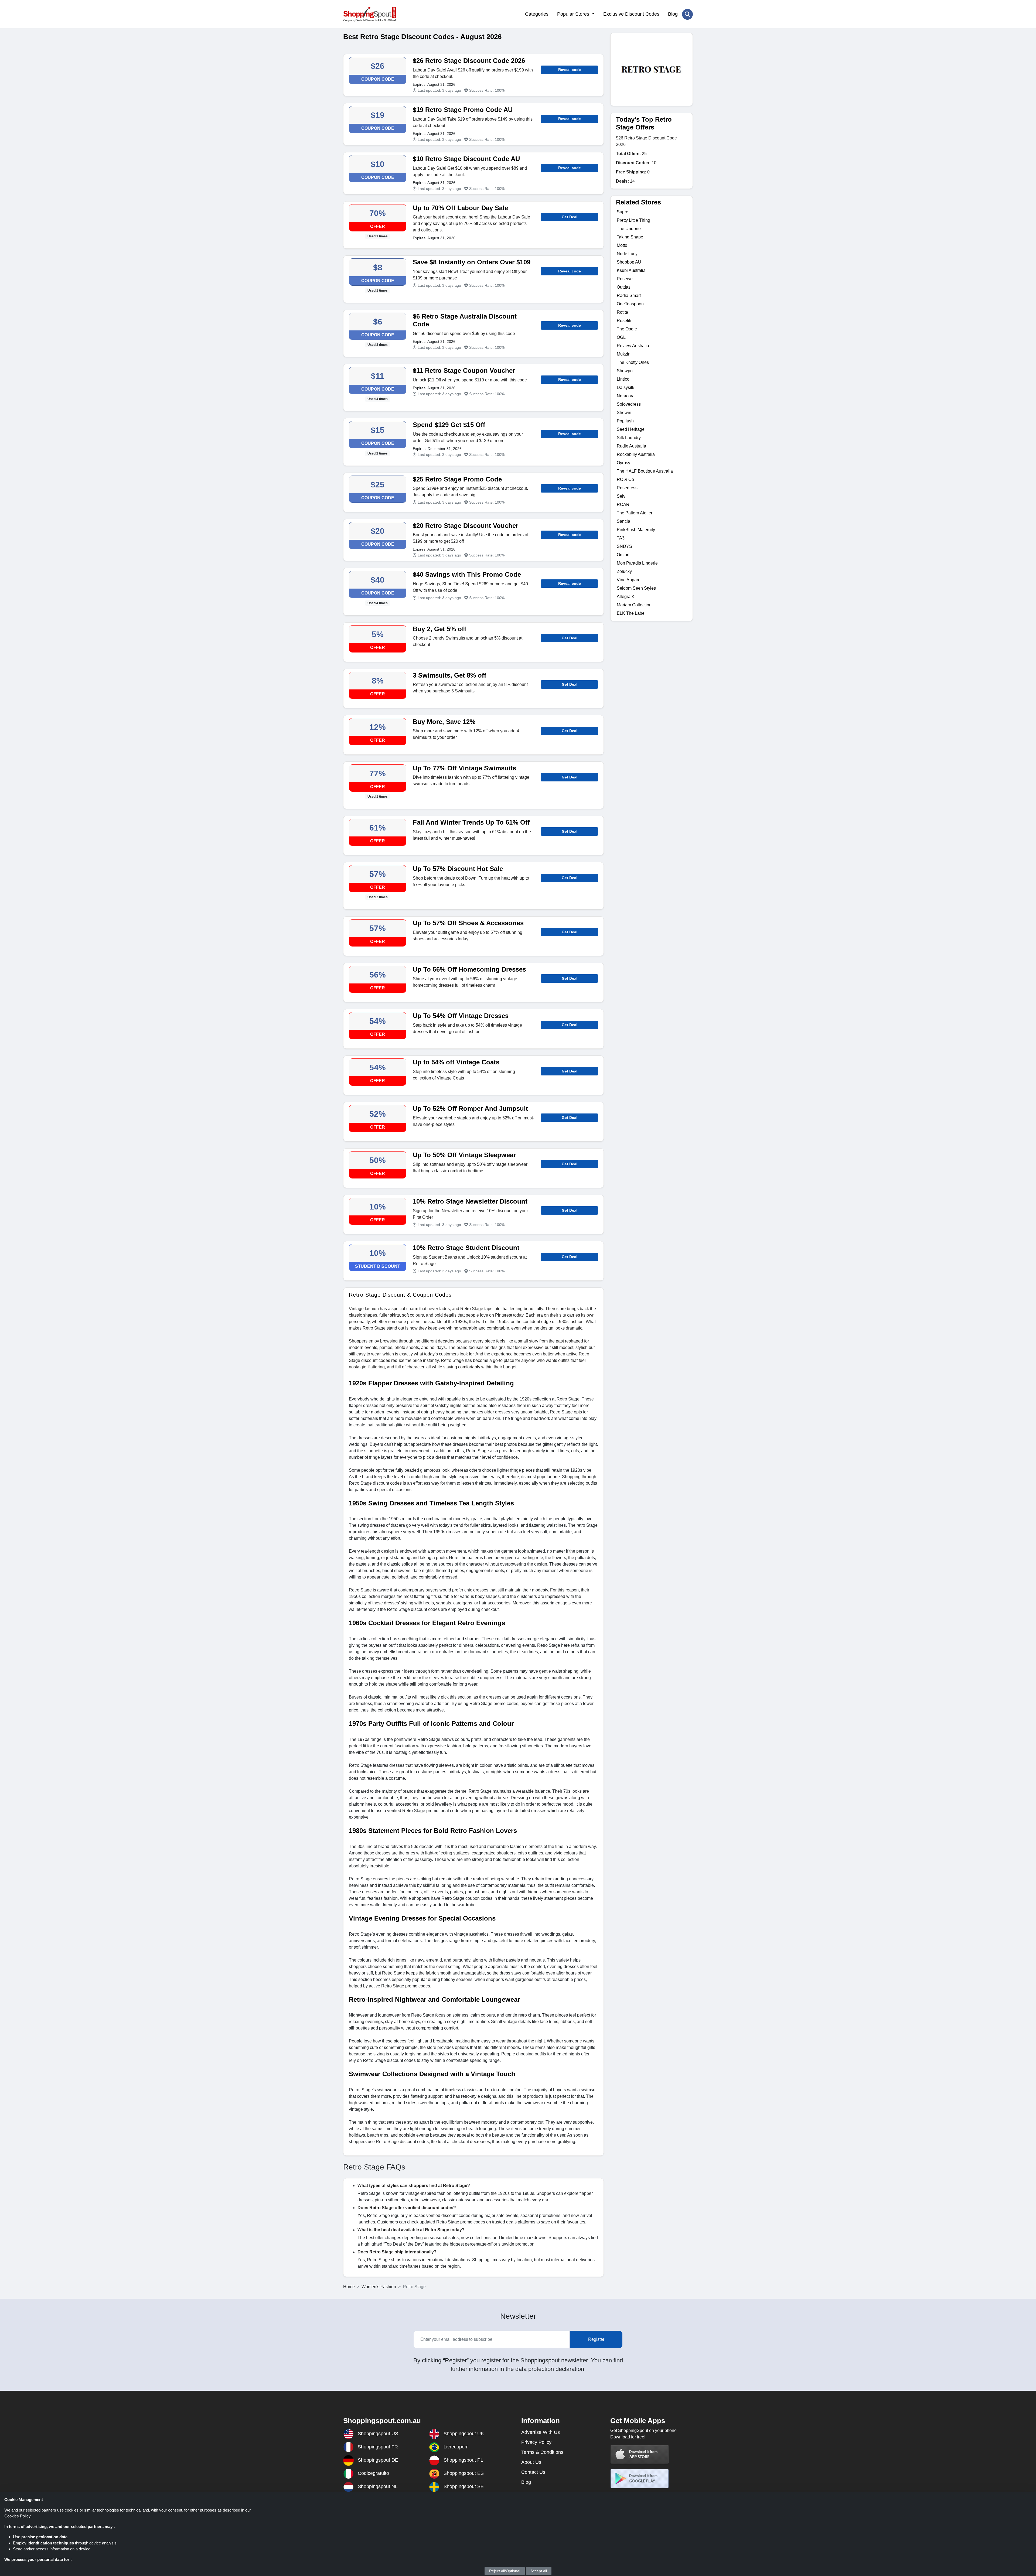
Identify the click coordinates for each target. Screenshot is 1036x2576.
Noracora (626, 396)
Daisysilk (626, 387)
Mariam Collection (634, 605)
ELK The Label (631, 613)
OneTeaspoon (630, 304)
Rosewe (625, 279)
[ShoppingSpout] (369, 14)
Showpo (625, 371)
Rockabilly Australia (636, 454)
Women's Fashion (379, 2287)
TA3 (621, 538)
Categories (537, 14)
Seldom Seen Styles (636, 588)
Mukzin (624, 354)
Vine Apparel (629, 580)
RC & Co (625, 479)
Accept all (539, 2571)
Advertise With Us (541, 2432)
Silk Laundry (629, 438)
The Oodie (627, 329)
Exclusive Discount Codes (631, 14)
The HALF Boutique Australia (645, 471)
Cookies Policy (17, 2516)
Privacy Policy (536, 2442)
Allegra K (626, 597)
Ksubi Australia (631, 270)
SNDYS (624, 546)
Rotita (622, 312)
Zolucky (624, 571)
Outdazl (624, 287)
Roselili (624, 321)
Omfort (623, 555)
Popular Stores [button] (574, 14)
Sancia (623, 521)
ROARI (624, 505)
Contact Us (533, 2472)
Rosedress (627, 488)
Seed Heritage (631, 429)
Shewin (624, 413)
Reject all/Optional (505, 2571)
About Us (531, 2462)
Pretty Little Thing (633, 220)
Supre (623, 212)
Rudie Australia (631, 446)
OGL (621, 337)
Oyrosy (623, 463)
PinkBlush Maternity (636, 530)
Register (596, 2339)
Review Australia (633, 346)
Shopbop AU (629, 262)
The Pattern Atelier (635, 513)
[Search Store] (687, 14)
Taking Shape (630, 237)
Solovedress (629, 404)
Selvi (622, 496)
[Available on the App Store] (640, 2454)
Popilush (625, 421)
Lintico (623, 379)
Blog (673, 14)
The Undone (629, 229)
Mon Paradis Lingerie (637, 563)
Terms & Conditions (542, 2452)
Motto (622, 245)
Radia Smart (629, 295)
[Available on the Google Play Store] (640, 2478)
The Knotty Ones (633, 362)
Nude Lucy (627, 254)
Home (349, 2287)
